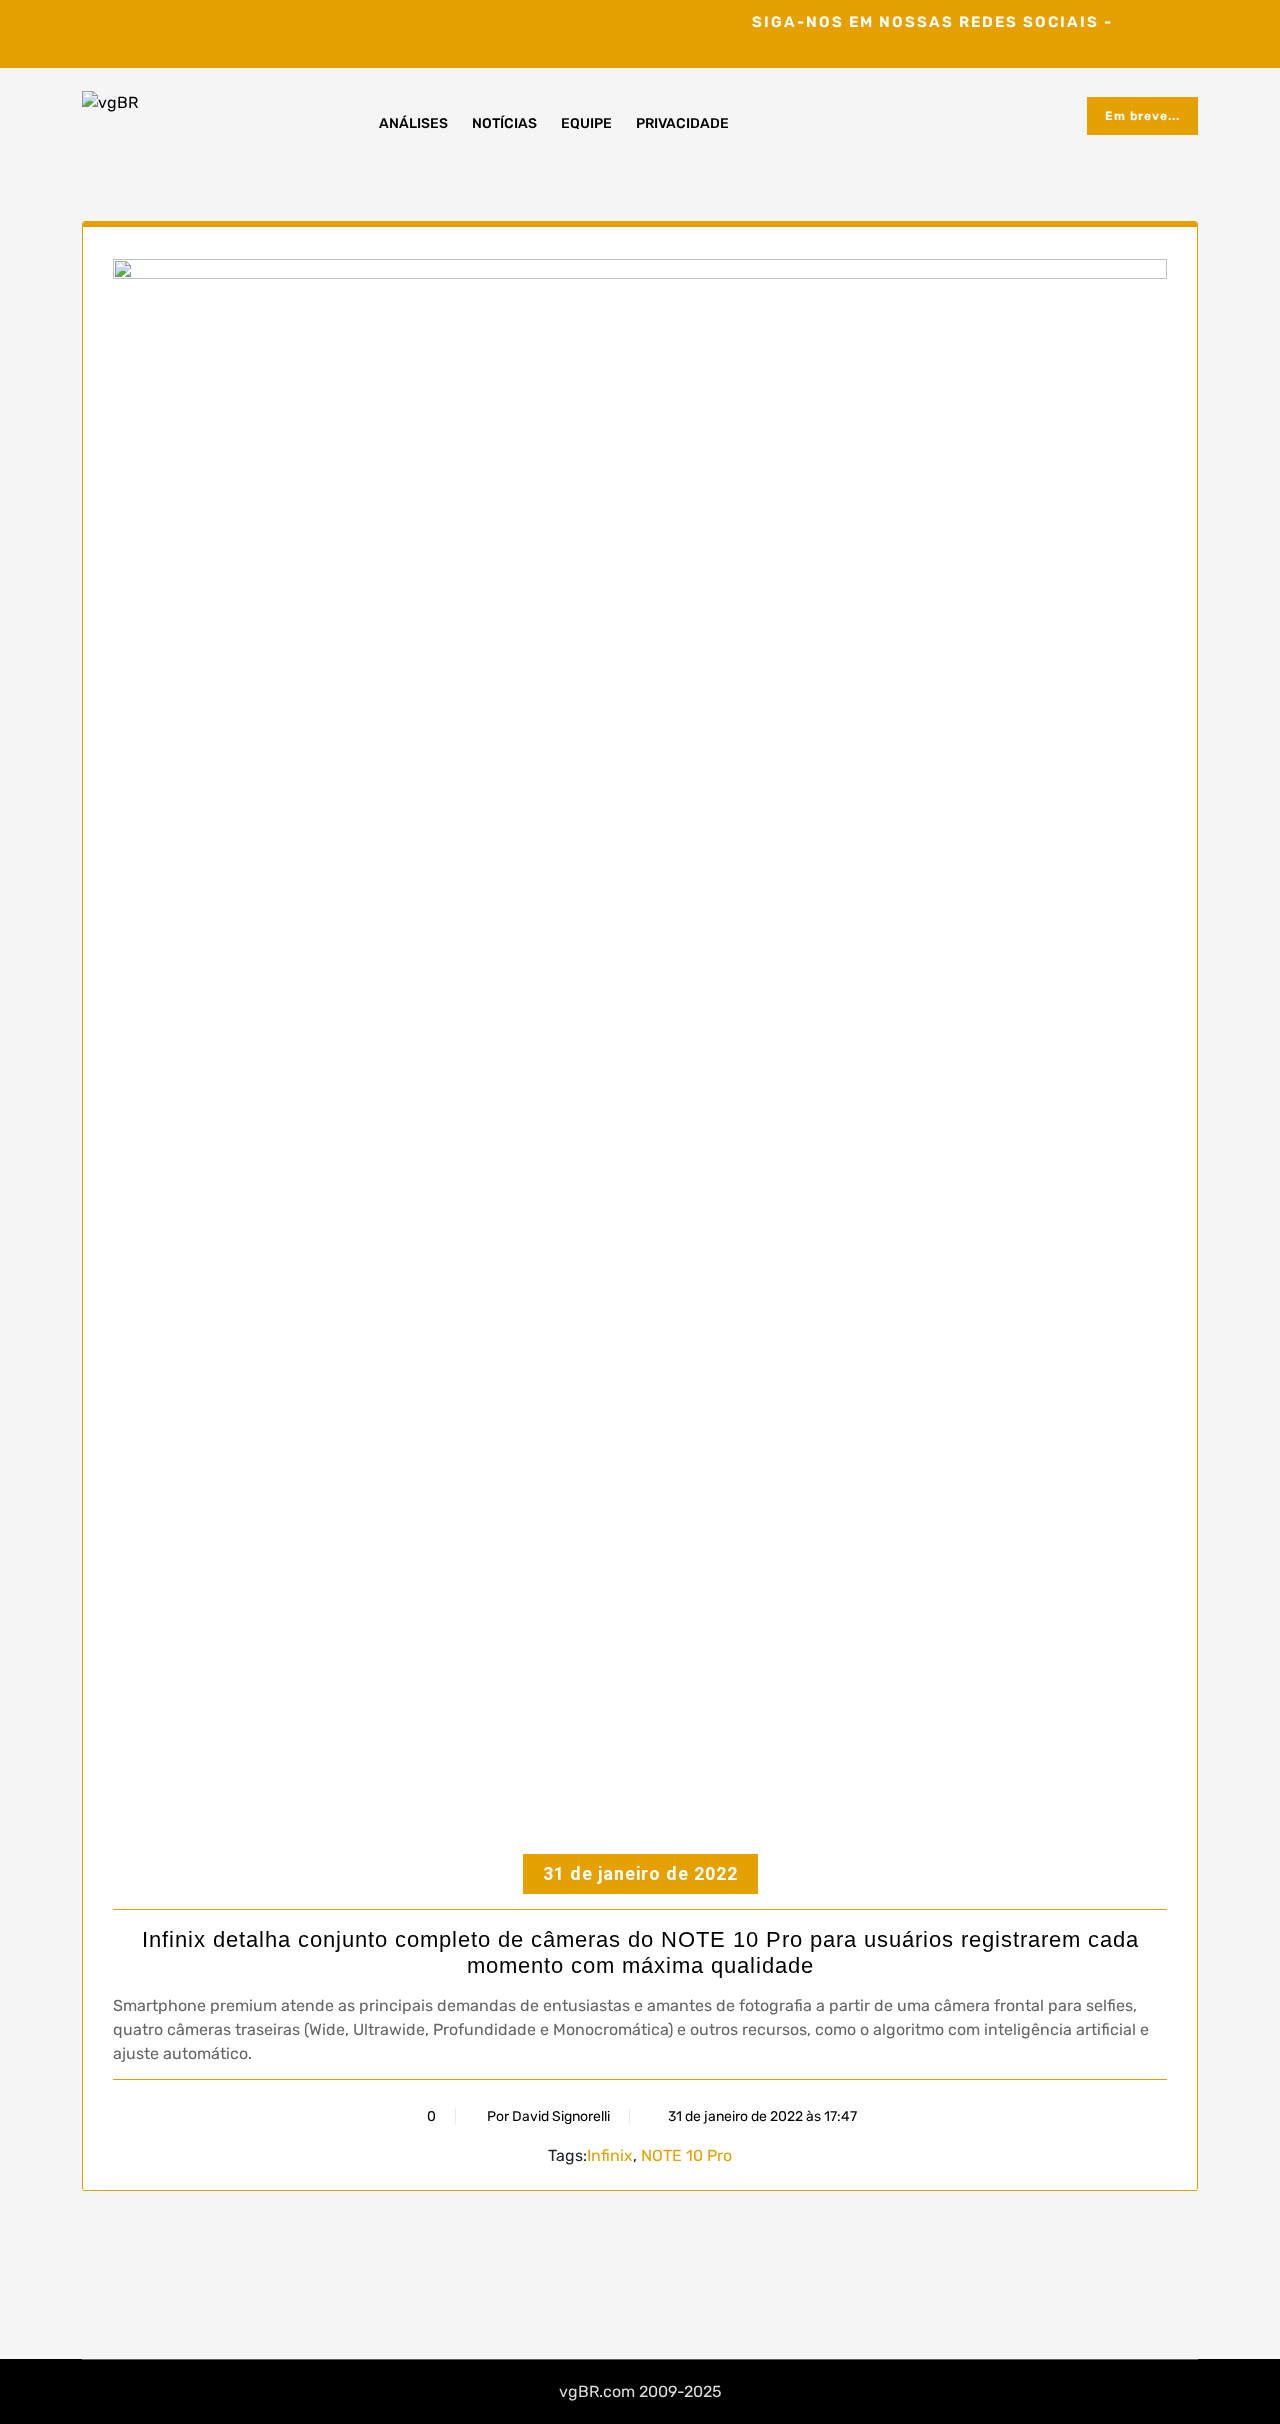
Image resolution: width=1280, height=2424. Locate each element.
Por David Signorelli (548, 2116)
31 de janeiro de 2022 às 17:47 (761, 2116)
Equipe (586, 123)
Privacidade (682, 123)
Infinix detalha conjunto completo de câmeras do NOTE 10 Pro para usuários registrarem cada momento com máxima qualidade (640, 1952)
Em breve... (1142, 116)
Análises (413, 123)
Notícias (504, 123)
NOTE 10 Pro (686, 2155)
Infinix (610, 2155)
